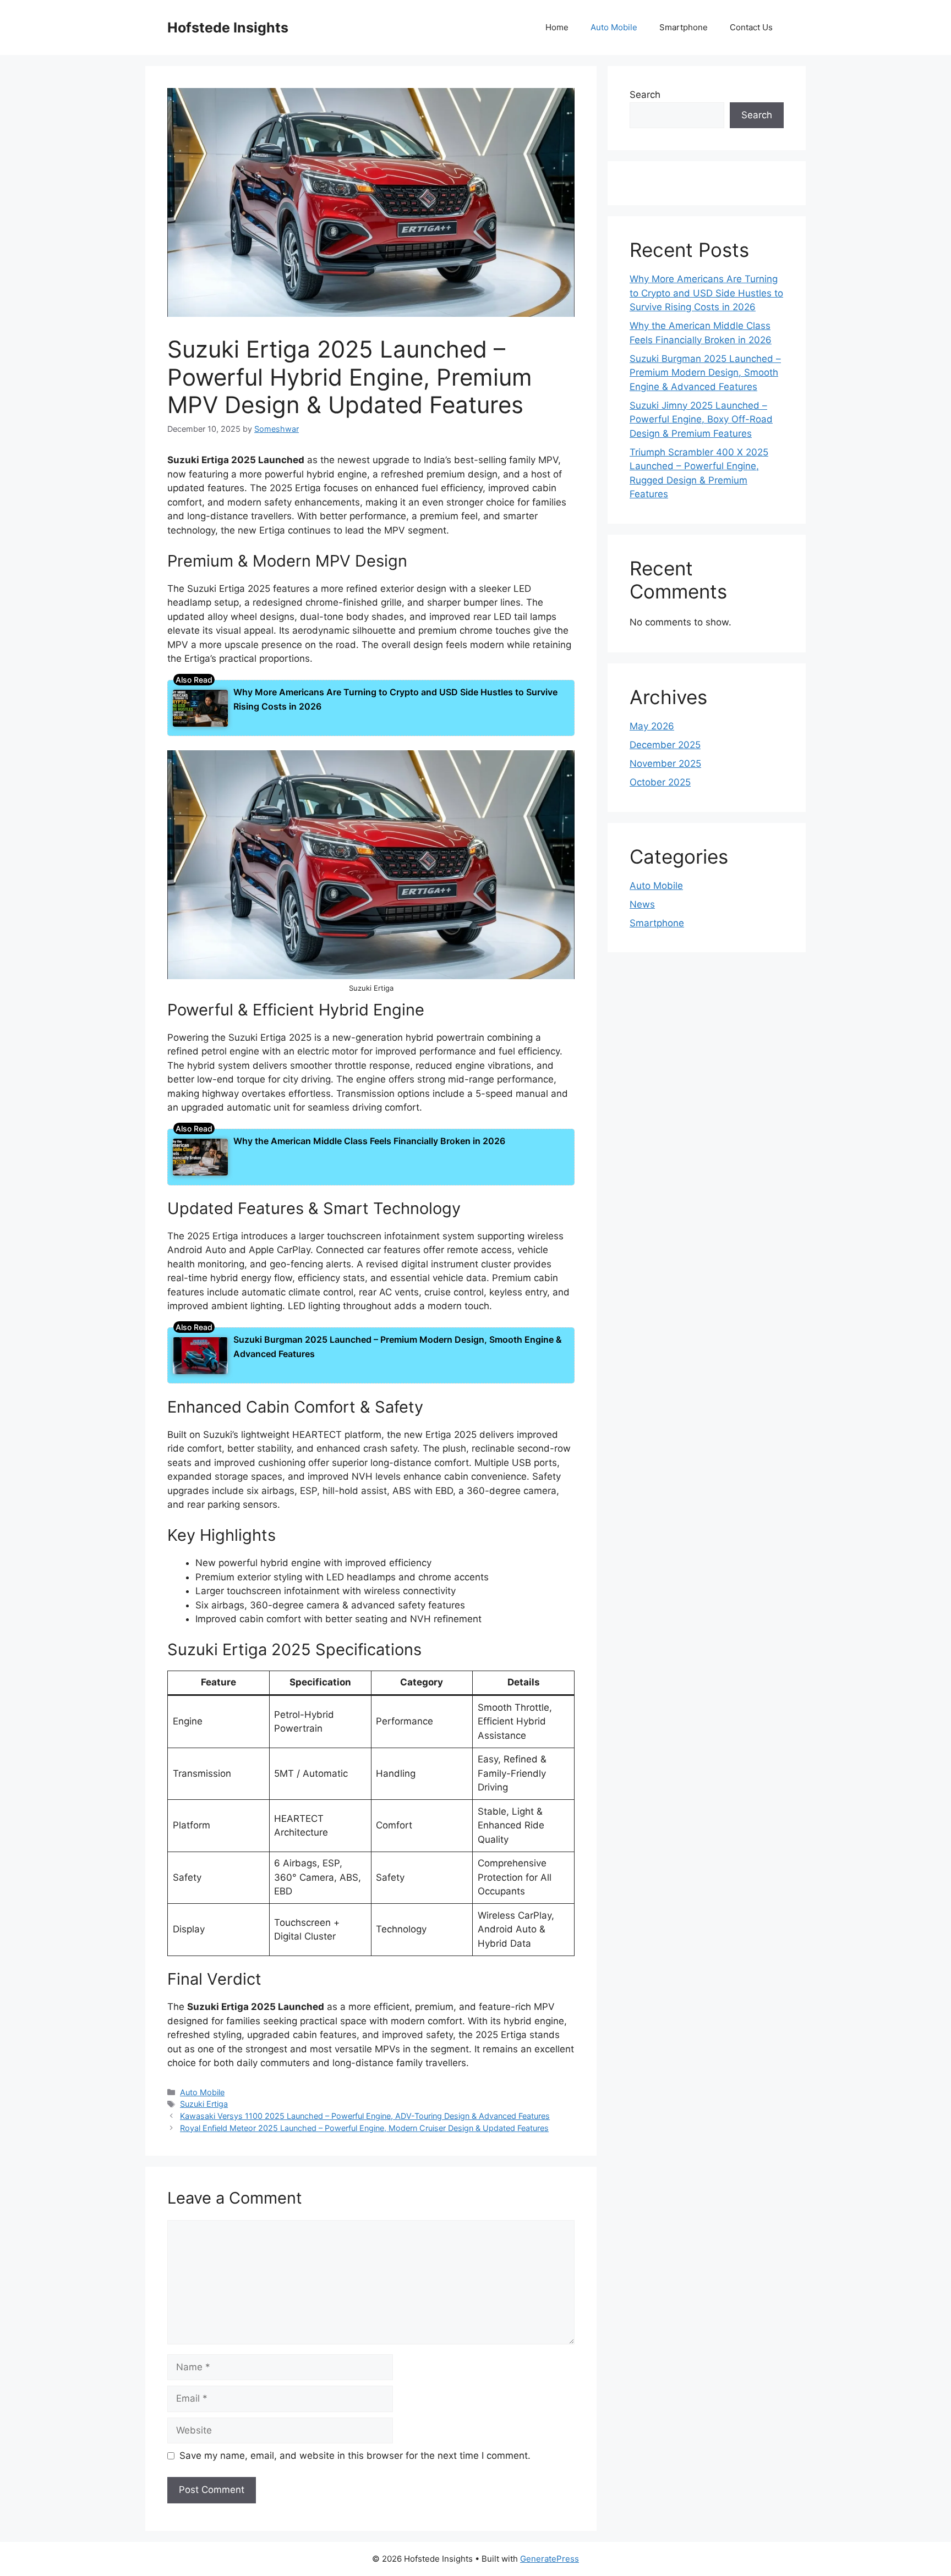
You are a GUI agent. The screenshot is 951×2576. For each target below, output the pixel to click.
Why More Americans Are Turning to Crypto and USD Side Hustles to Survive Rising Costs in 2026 (706, 293)
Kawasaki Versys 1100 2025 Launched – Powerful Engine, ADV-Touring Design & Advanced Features (365, 2116)
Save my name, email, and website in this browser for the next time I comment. (355, 2456)
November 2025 (665, 764)
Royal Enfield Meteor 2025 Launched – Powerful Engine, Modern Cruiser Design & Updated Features (364, 2128)
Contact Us (751, 27)
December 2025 (665, 745)
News (642, 904)
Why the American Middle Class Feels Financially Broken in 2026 (369, 1141)
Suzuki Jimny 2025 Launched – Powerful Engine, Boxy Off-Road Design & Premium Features (701, 419)
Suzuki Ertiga (204, 2104)
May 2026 (652, 726)
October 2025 (660, 782)
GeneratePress (550, 2559)
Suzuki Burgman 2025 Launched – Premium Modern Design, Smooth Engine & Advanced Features (705, 373)
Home (557, 27)
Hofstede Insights (228, 28)
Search (645, 95)
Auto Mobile (614, 27)
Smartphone (684, 27)
